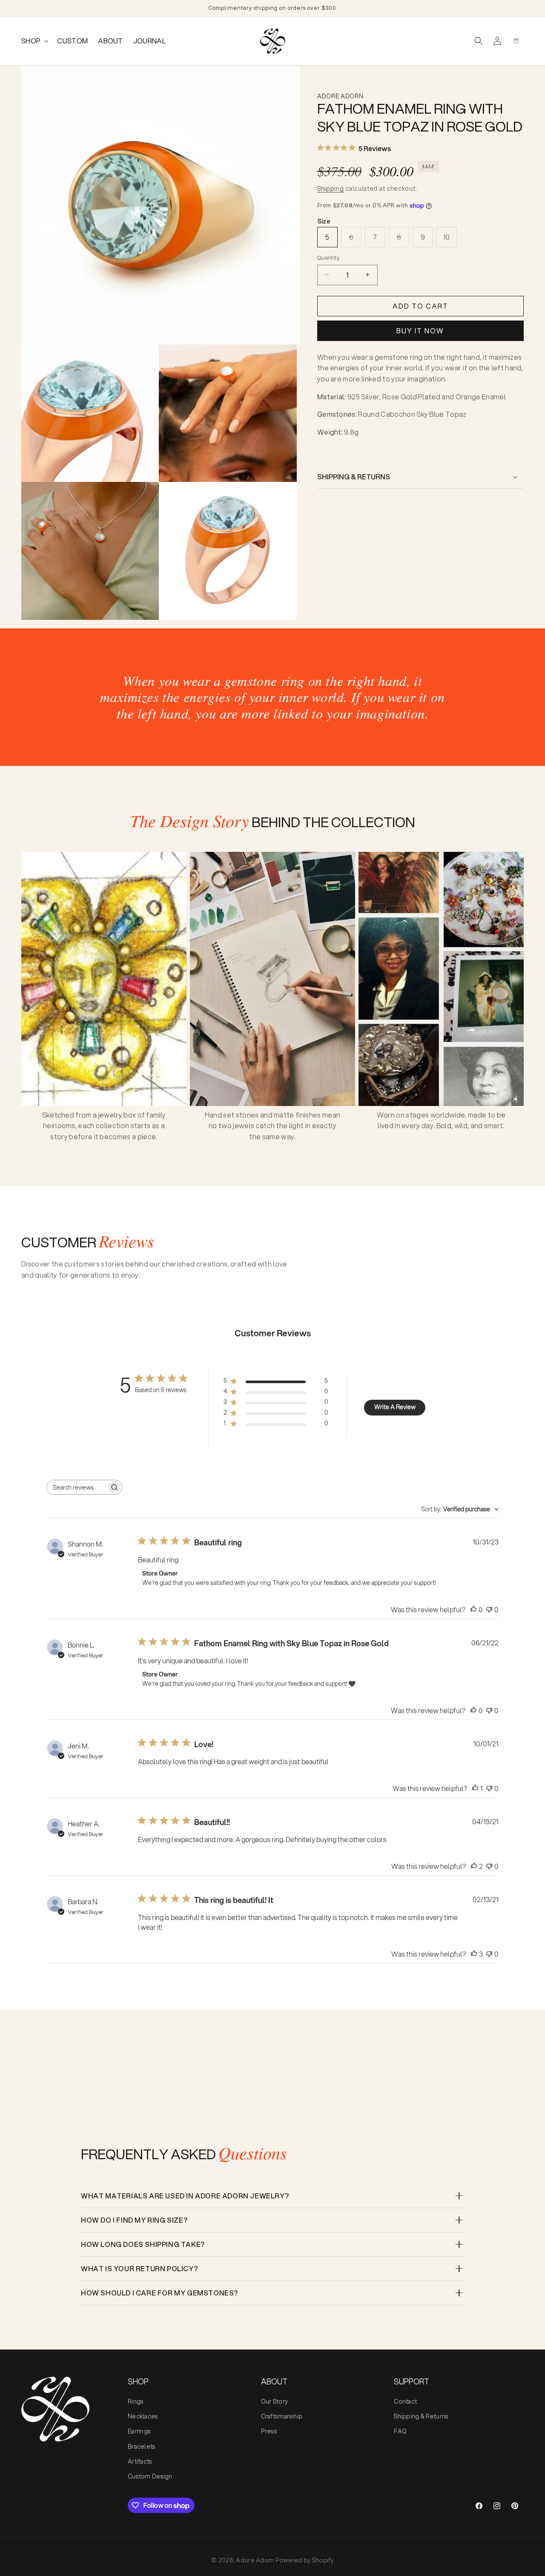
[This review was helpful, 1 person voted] (475, 1788)
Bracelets (142, 2447)
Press (269, 2431)
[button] (34, 41)
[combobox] (460, 1509)
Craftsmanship (282, 2416)
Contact (405, 2401)
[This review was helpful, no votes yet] (473, 1609)
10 (447, 237)
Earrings (139, 2431)
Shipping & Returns (421, 2416)
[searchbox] (77, 1487)
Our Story (275, 2401)
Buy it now (420, 331)
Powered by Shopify (305, 2560)
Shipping (331, 189)
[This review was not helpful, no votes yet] (489, 1609)
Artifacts (140, 2461)
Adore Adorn (255, 2560)
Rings (136, 2401)
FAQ (400, 2431)
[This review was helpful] (474, 1866)
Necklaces (143, 2416)
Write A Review (395, 1407)
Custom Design (150, 2476)
